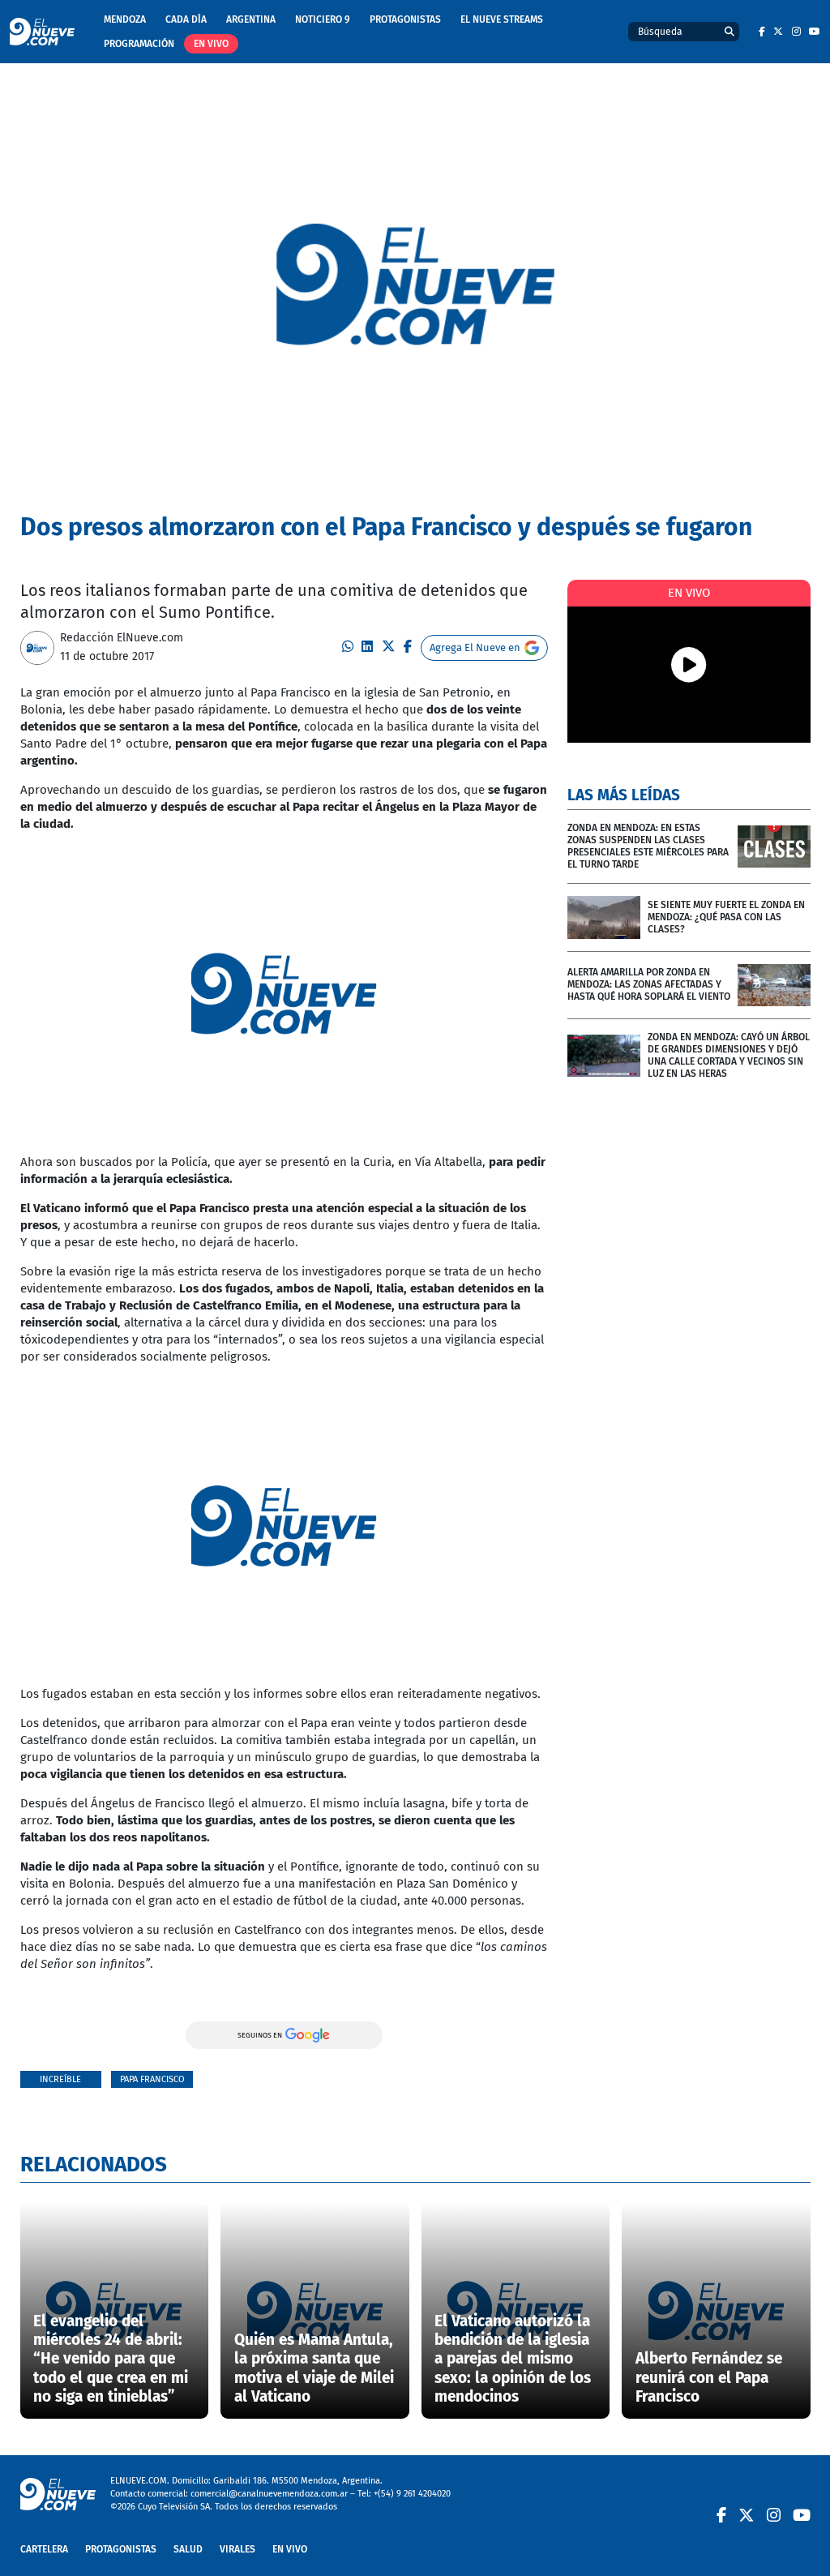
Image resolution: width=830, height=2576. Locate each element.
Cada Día (186, 19)
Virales (237, 2549)
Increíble (60, 2079)
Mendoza (125, 19)
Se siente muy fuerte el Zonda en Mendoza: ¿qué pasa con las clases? (726, 917)
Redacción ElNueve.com (122, 638)
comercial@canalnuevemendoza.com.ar (269, 2494)
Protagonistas (405, 19)
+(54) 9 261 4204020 (412, 2494)
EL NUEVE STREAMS (502, 19)
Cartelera (44, 2549)
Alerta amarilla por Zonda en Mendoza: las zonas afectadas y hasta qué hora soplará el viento (649, 984)
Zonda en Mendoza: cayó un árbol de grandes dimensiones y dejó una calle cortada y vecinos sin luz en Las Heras (729, 1055)
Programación (139, 44)
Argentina (251, 19)
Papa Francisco (152, 2079)
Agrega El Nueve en (475, 647)
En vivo (211, 44)
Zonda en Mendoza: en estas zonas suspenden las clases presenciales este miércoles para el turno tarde (648, 846)
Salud (188, 2549)
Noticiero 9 (323, 19)
